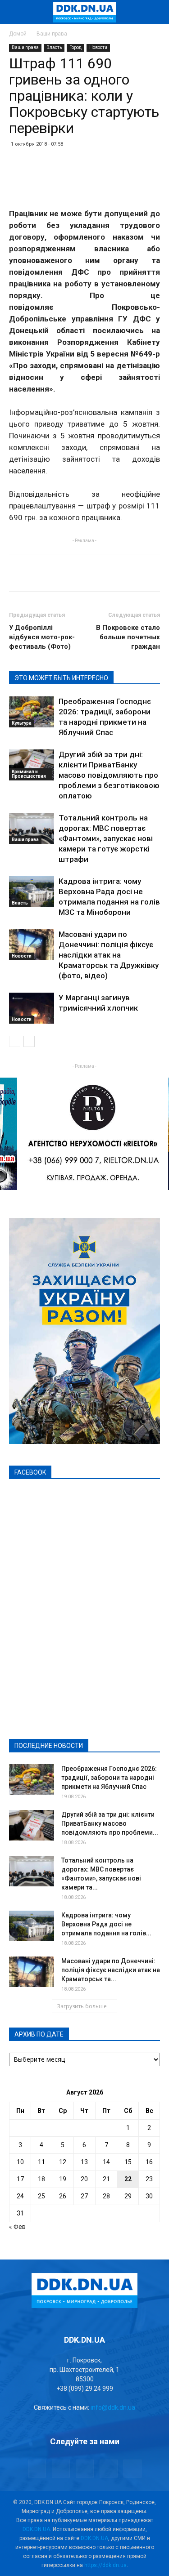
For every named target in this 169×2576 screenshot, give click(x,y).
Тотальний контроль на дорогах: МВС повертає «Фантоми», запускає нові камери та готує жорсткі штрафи (106, 838)
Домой (18, 34)
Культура (22, 723)
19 (63, 2179)
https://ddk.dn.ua (105, 2565)
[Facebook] (37, 2469)
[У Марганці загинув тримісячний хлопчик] (32, 1008)
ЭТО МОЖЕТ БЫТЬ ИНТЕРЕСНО (61, 678)
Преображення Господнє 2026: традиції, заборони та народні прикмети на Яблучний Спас (109, 1778)
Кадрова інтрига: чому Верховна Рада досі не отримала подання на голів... (106, 1924)
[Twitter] (85, 2469)
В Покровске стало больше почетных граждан (128, 637)
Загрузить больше (82, 2006)
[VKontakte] (109, 2469)
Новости (98, 47)
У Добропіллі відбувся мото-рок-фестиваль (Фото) (42, 637)
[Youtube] (132, 2469)
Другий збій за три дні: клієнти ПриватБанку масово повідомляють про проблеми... (110, 1823)
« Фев (17, 2227)
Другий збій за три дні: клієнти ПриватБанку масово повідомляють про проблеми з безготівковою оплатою (109, 775)
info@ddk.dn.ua (113, 2407)
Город (75, 47)
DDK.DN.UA (36, 2529)
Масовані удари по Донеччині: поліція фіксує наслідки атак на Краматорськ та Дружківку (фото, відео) (109, 955)
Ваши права (52, 34)
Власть (54, 47)
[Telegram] (61, 2469)
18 (41, 2179)
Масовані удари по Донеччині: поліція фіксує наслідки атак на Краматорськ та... (111, 1970)
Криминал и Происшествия (29, 774)
